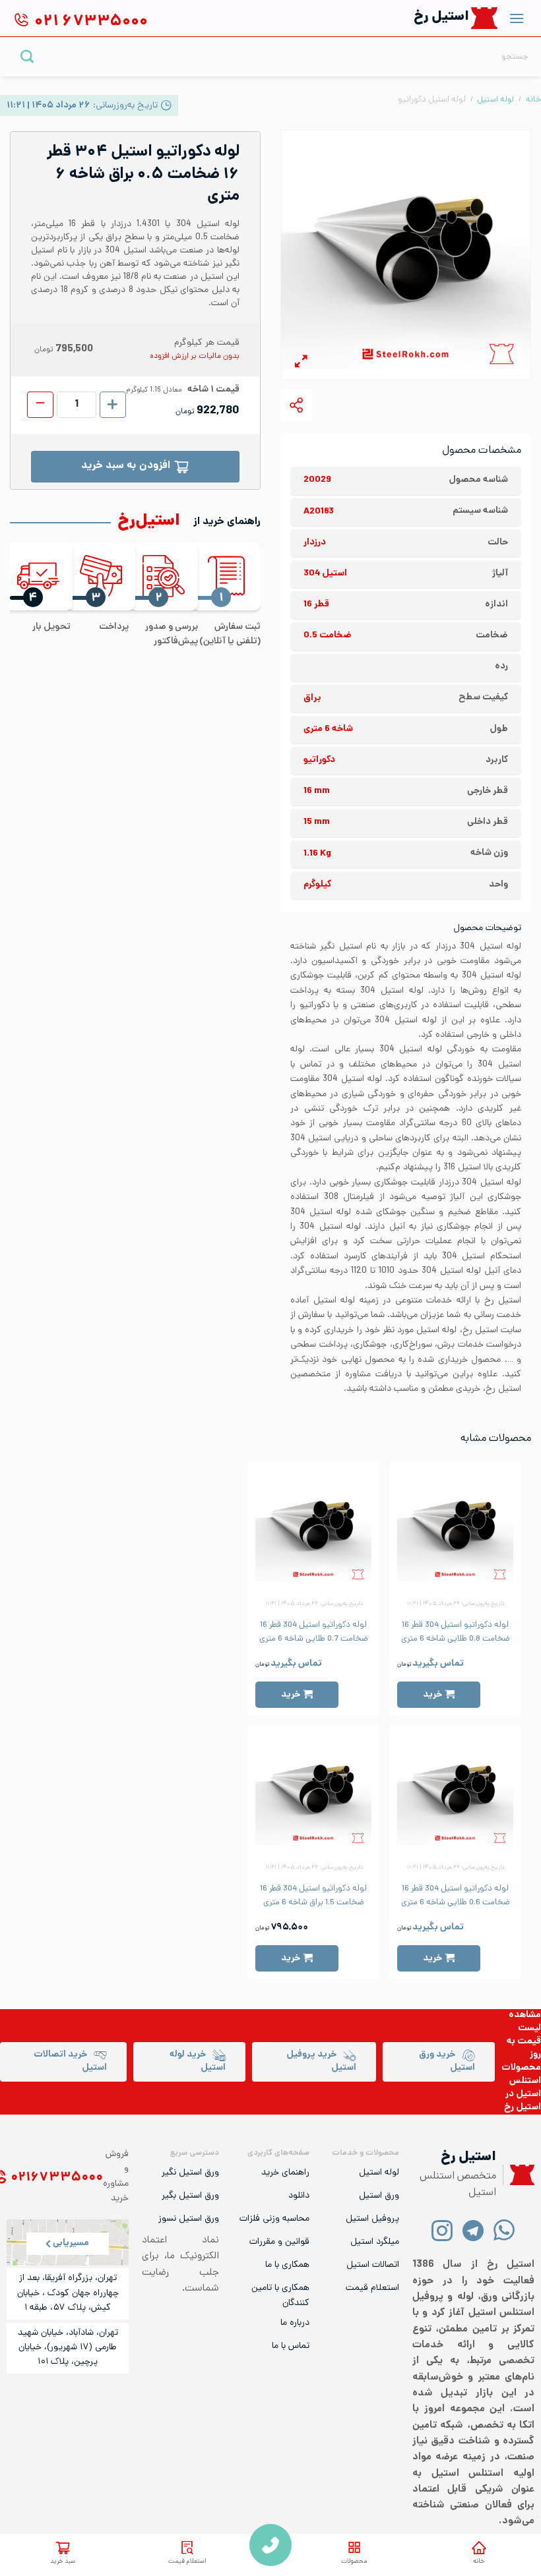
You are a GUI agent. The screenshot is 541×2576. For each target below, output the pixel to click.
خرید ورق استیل (447, 2062)
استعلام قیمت (187, 2562)
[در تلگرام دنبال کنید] (473, 2230)
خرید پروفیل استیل (321, 2062)
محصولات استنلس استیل (521, 2081)
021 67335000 (270, 2545)
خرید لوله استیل (198, 2062)
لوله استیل (495, 100)
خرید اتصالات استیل (70, 2062)
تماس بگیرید (438, 1664)
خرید (432, 1695)
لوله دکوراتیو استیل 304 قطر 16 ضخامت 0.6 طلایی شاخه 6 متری (456, 1896)
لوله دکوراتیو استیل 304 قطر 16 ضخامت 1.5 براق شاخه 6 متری (313, 1896)
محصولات (354, 2562)
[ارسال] (27, 56)
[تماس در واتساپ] (504, 2230)
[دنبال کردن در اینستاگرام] (442, 2230)
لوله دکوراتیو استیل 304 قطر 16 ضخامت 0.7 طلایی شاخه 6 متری (314, 1632)
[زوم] (301, 364)
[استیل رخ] (485, 18)
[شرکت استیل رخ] (519, 2175)
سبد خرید (63, 2562)
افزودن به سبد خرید (126, 466)
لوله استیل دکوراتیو (432, 100)
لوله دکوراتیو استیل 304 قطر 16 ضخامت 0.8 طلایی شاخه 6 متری (456, 1632)
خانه (479, 2562)
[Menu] (517, 18)
